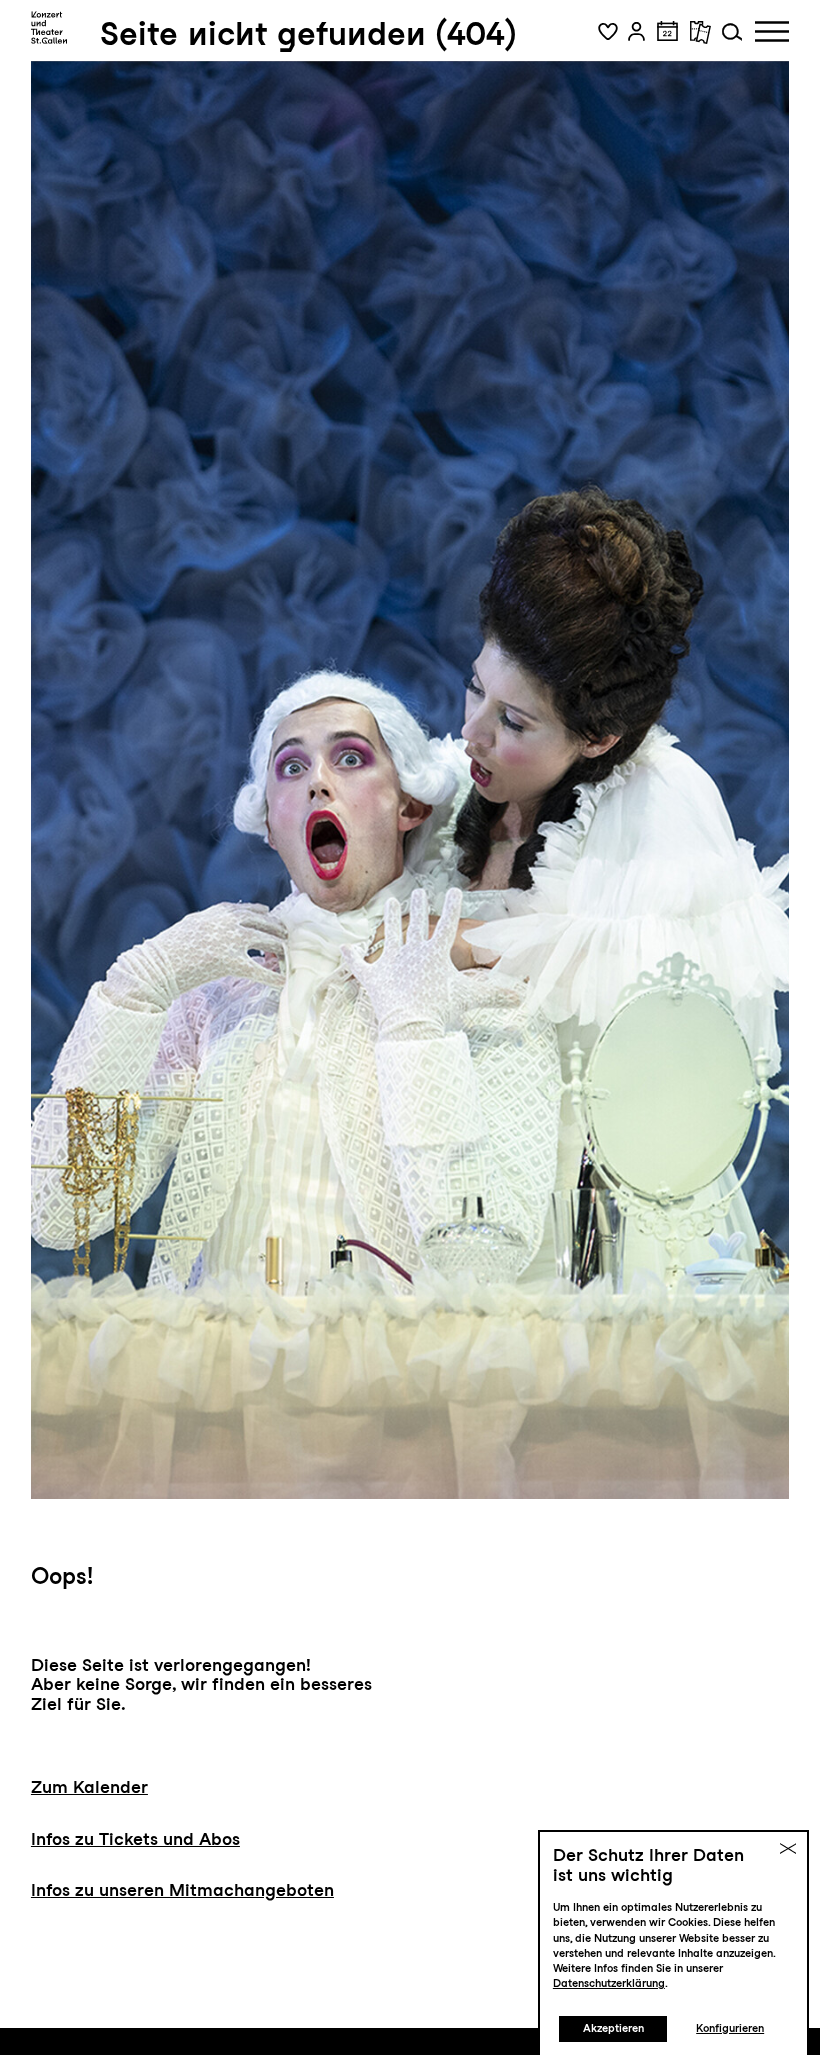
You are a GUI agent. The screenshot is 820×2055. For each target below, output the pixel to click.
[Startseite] (49, 28)
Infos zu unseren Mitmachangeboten (182, 1889)
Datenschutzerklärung (609, 1983)
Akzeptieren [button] (613, 2028)
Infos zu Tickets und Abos (135, 1838)
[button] (608, 32)
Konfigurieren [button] (730, 2028)
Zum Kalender (89, 1786)
